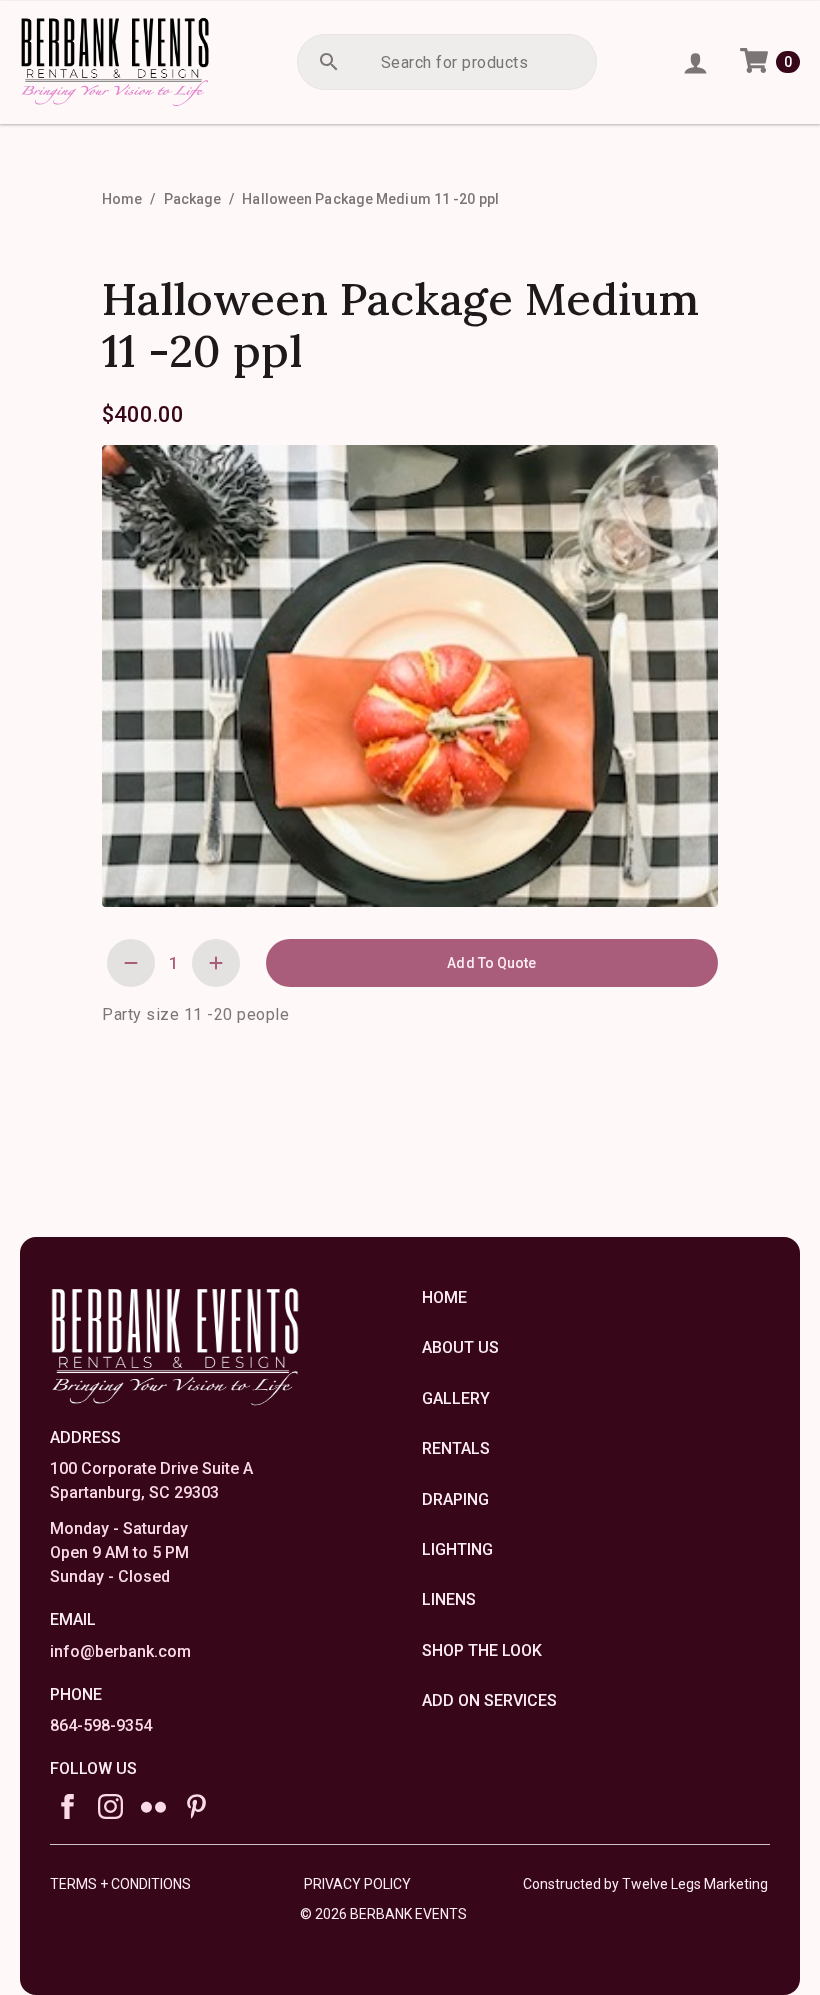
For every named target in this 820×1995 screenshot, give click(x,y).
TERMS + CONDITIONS (120, 1884)
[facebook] (67, 1806)
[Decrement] (131, 963)
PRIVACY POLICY (357, 1884)
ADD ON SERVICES (489, 1700)
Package (193, 199)
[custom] (153, 1806)
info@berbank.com (120, 1651)
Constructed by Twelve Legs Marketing (645, 1884)
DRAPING (455, 1499)
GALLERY (456, 1398)
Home (122, 199)
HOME (444, 1297)
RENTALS (456, 1448)
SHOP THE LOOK (482, 1650)
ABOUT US (460, 1347)
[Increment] (216, 963)
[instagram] (110, 1806)
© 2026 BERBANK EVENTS (383, 1910)
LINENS (449, 1599)
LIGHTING (457, 1549)
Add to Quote (491, 963)
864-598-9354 (101, 1725)
